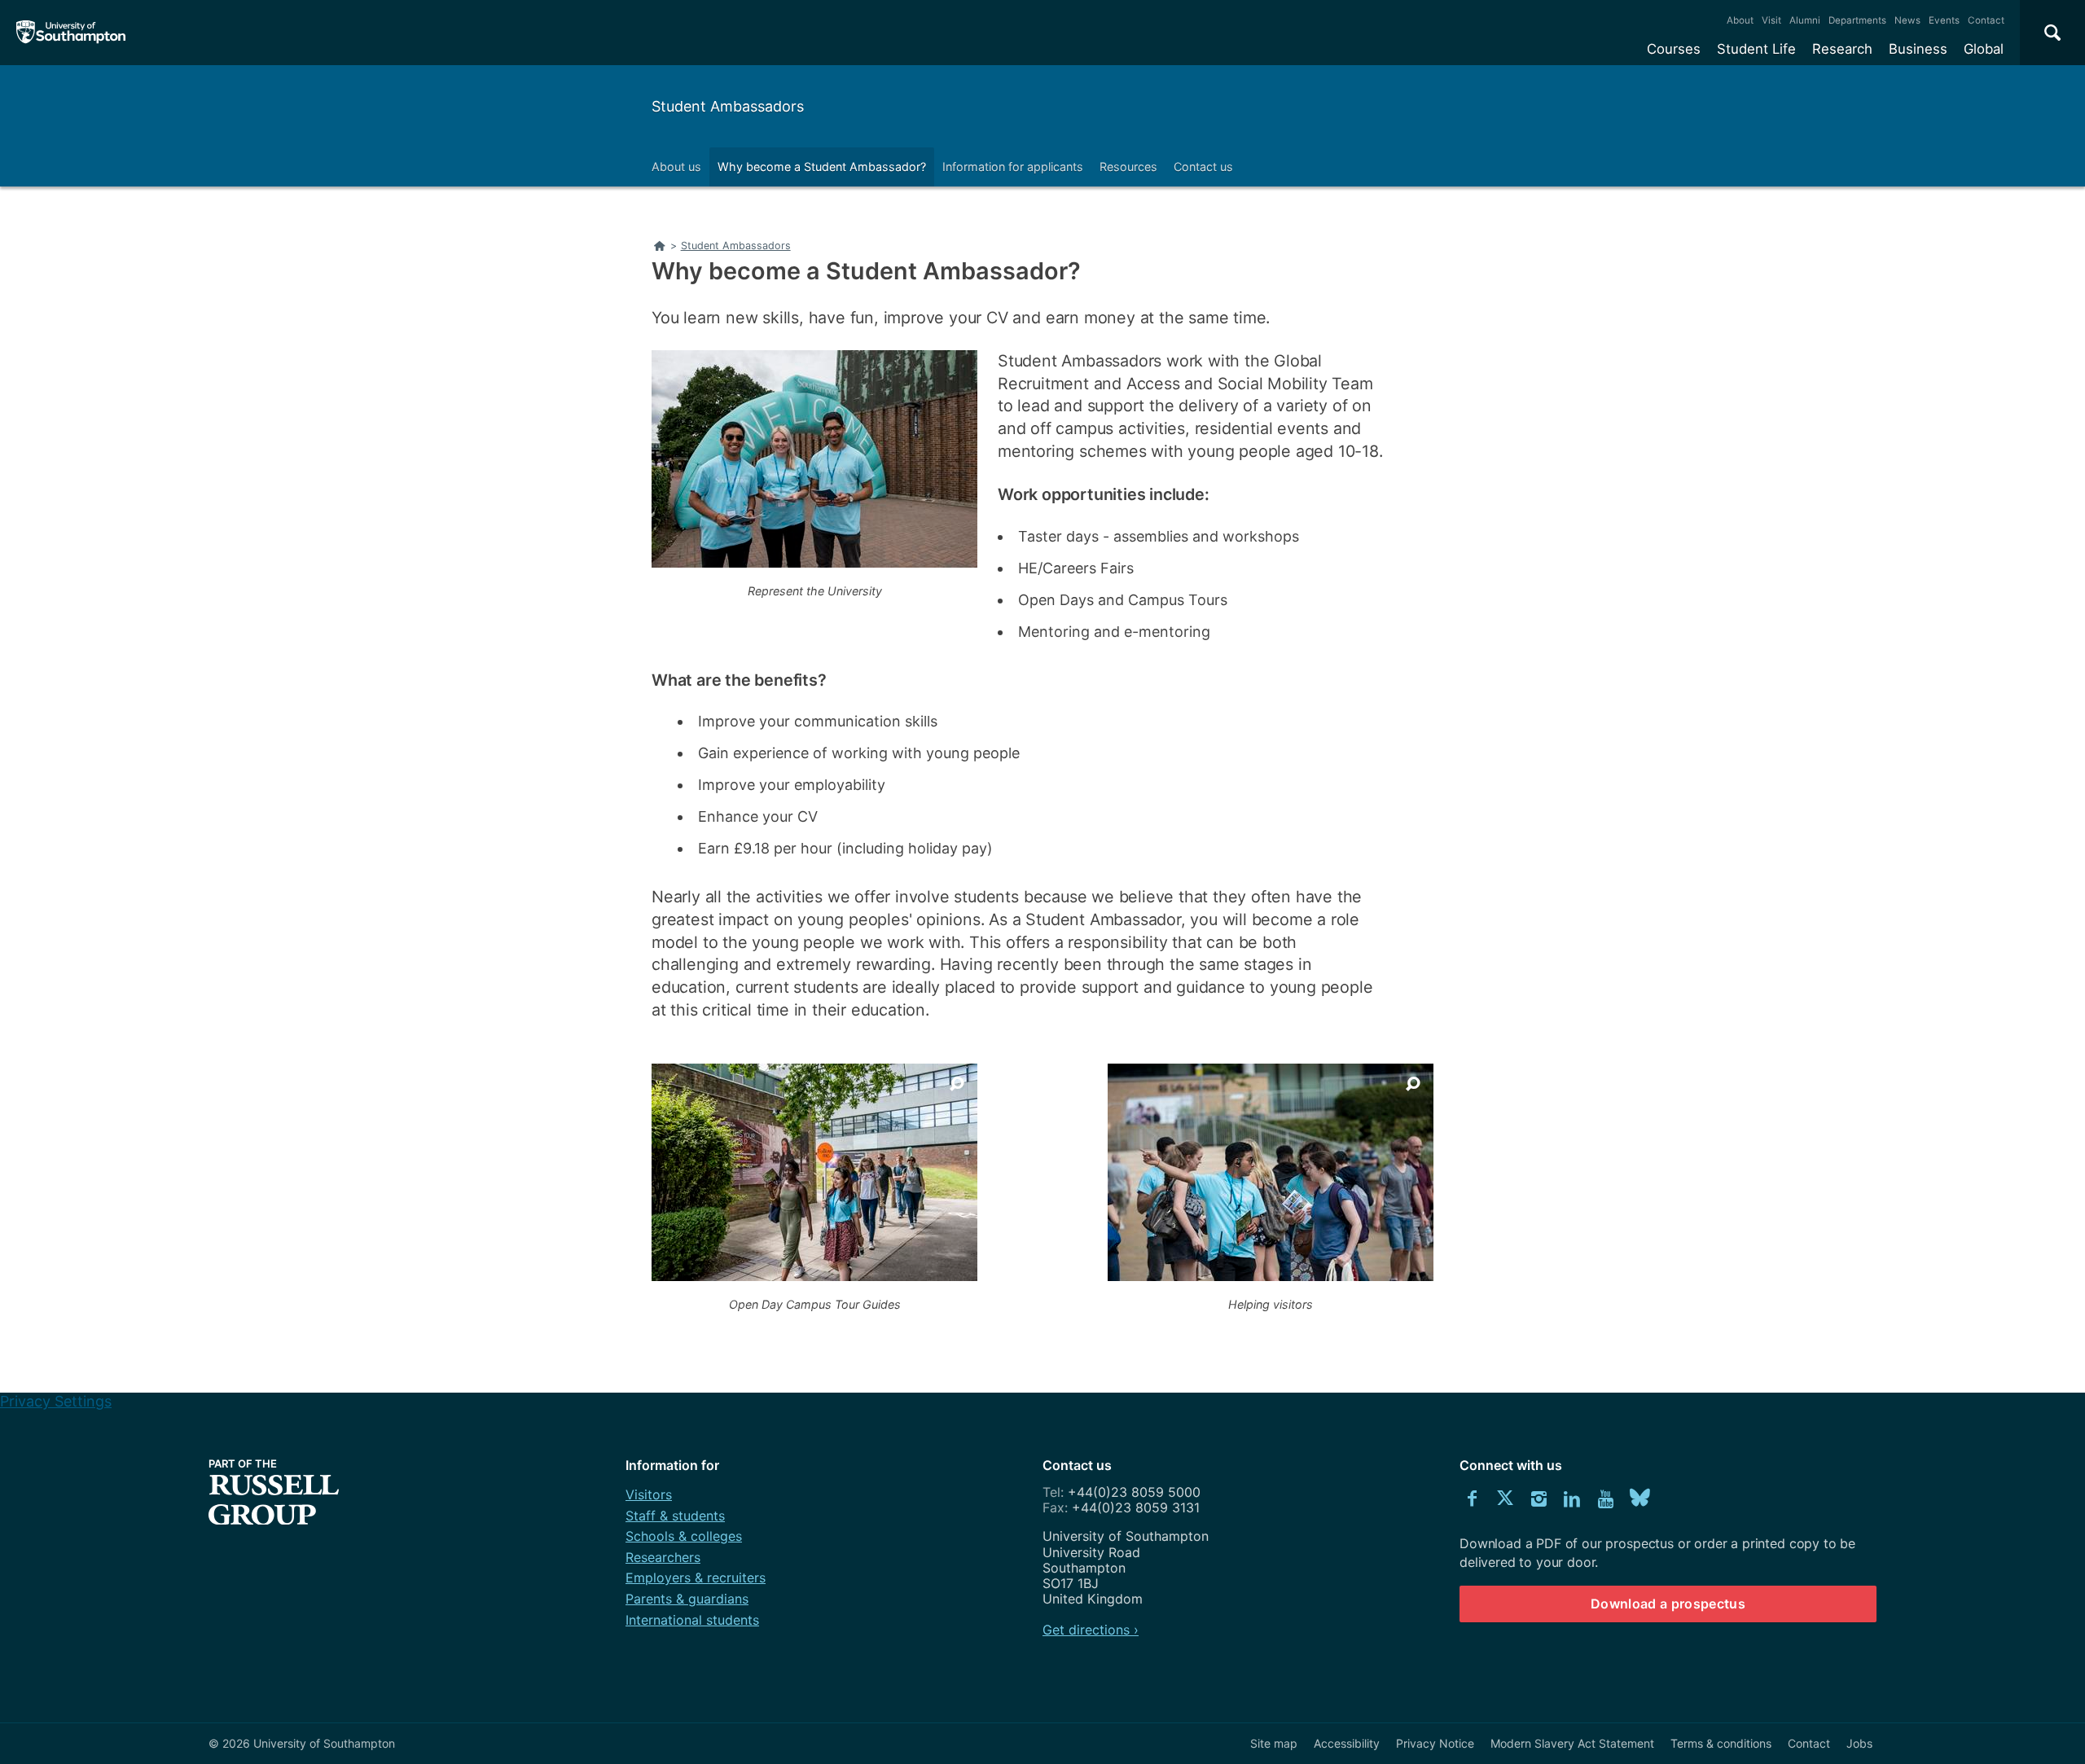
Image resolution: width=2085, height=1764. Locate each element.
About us (676, 167)
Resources (1128, 167)
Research (1842, 49)
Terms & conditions (1721, 1743)
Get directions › (1091, 1630)
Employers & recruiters (696, 1578)
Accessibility (1347, 1743)
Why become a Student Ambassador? (822, 167)
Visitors (649, 1494)
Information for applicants (1013, 167)
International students (692, 1620)
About (1740, 20)
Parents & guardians (687, 1599)
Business (1918, 49)
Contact (1986, 20)
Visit (1771, 20)
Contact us (1203, 167)
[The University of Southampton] (71, 33)
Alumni (1805, 20)
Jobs (1859, 1743)
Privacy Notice (1435, 1743)
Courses (1674, 49)
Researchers (663, 1557)
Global (1984, 49)
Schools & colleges (684, 1536)
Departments (1857, 20)
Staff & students (675, 1516)
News (1907, 20)
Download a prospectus (1668, 1604)
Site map (1274, 1743)
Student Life (1756, 49)
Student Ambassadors (728, 106)
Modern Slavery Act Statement (1572, 1743)
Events (1944, 20)
